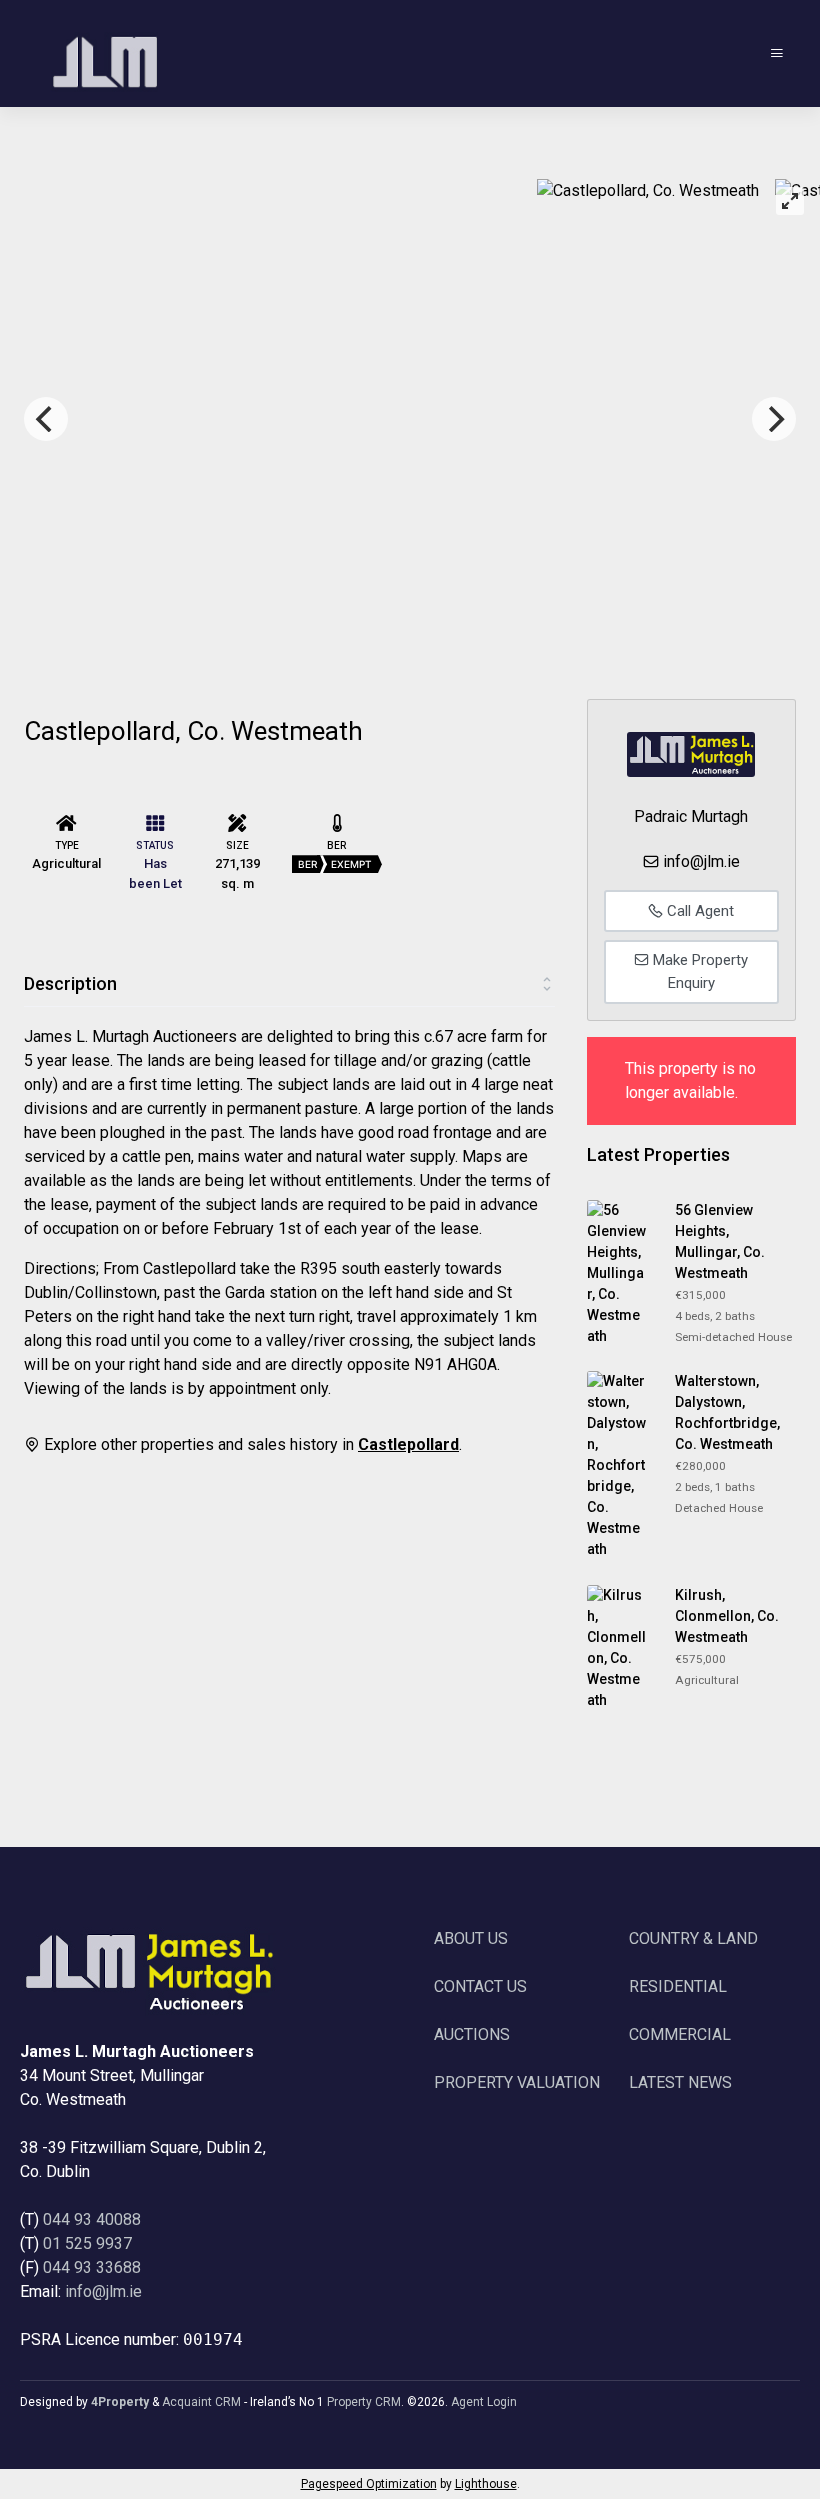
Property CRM (364, 2402)
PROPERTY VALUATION (517, 2082)
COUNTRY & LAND (693, 1938)
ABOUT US (471, 1938)
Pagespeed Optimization (369, 2484)
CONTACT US (480, 1986)
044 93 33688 (92, 2267)
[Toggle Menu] (777, 53)
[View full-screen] (790, 201)
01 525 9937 (87, 2243)
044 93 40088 (92, 2219)
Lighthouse (486, 2484)
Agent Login (484, 2402)
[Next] (774, 419)
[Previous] (46, 419)
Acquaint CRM (201, 2402)
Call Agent (698, 911)
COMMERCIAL (680, 2034)
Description (70, 983)
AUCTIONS (472, 2034)
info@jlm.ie (701, 861)
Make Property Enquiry (698, 971)
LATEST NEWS (680, 2082)
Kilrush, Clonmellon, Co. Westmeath (727, 1616)
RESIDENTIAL (678, 1986)
